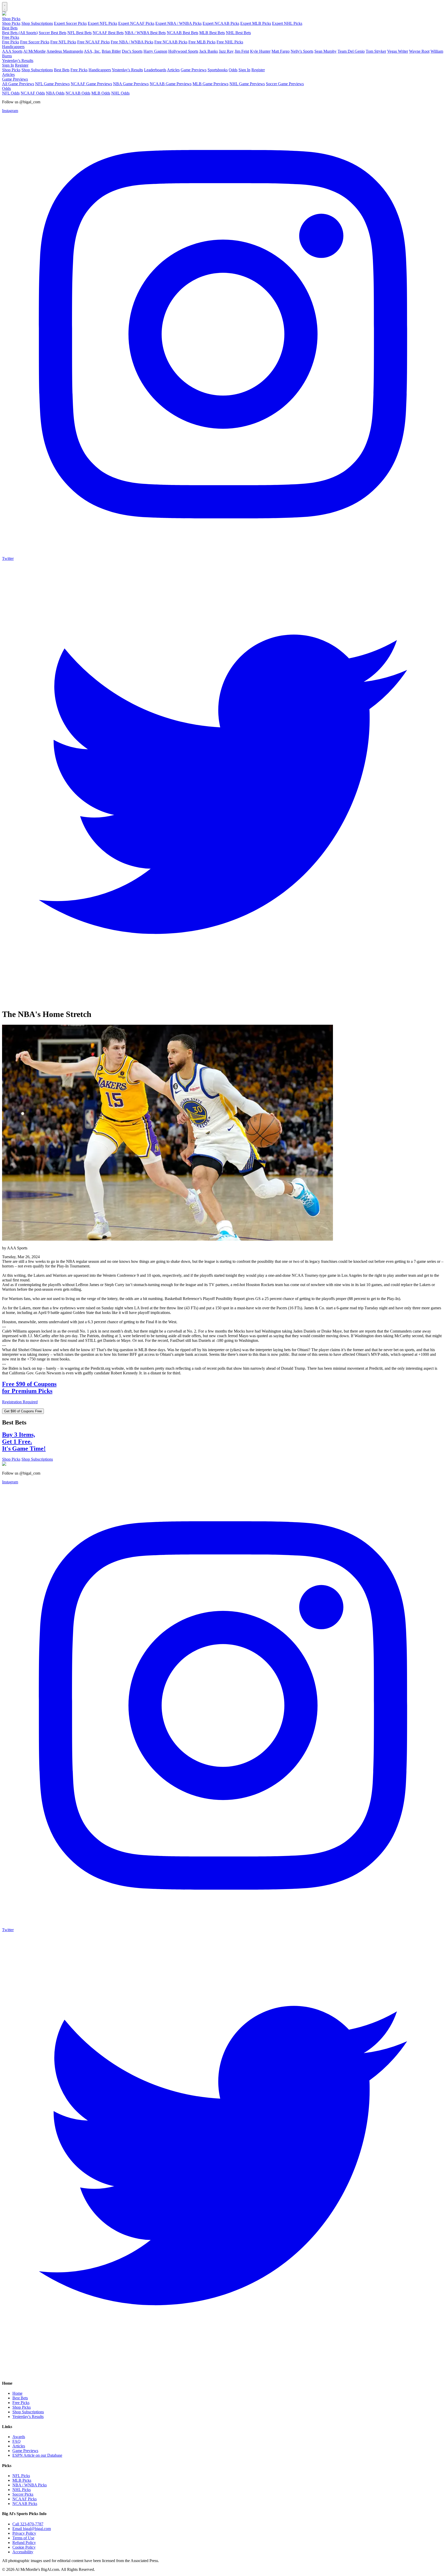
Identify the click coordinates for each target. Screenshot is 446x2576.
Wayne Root (419, 51)
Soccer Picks (23, 2494)
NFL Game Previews (52, 84)
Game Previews (194, 70)
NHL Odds (120, 93)
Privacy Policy (24, 2533)
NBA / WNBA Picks (30, 2485)
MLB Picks (22, 2480)
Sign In (8, 65)
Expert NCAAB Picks (221, 23)
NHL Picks (22, 2490)
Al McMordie (34, 51)
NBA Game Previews (131, 84)
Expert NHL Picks (287, 23)
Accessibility (23, 2552)
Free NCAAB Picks (171, 42)
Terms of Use (23, 2538)
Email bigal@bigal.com (32, 2529)
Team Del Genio (351, 51)
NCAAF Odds (33, 93)
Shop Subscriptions (37, 23)
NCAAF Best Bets (108, 33)
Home (17, 2393)
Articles (173, 70)
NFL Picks (21, 2476)
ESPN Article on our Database (37, 2455)
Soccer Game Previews (285, 84)
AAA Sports (12, 51)
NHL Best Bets (238, 33)
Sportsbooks (218, 70)
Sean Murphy (325, 51)
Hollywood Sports (183, 51)
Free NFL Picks (63, 42)
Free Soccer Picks (35, 42)
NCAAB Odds (78, 93)
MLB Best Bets (212, 33)
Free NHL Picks (230, 42)
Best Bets (10, 28)
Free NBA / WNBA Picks (132, 42)
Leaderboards (155, 70)
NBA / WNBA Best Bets (145, 33)
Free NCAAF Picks (93, 42)
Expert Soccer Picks (70, 23)
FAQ (17, 2441)
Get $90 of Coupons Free (23, 1411)
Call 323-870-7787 (28, 2524)
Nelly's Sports (302, 51)
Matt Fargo (281, 51)
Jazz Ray (226, 51)
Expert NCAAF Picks (136, 23)
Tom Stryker (376, 51)
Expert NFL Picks (102, 23)
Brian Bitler (111, 51)
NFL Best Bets (79, 33)
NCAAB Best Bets (182, 33)
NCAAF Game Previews (91, 84)
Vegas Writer (398, 51)
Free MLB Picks (202, 42)
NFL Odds (11, 93)
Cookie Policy (24, 2547)
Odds (233, 70)
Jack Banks (209, 51)
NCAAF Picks (25, 2499)
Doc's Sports (132, 51)
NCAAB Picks (25, 2504)
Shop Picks (11, 19)
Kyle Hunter (260, 51)
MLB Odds (101, 93)
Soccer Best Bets (53, 33)
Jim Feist (242, 51)
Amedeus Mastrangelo (65, 51)
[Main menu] (5, 7)
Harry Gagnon (155, 51)
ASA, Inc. (92, 51)
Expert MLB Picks (256, 23)
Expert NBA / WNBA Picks (178, 23)
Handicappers (13, 47)
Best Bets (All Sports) (20, 33)
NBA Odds (55, 93)
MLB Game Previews (210, 84)
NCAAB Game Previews (171, 84)
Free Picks (11, 37)
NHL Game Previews (247, 84)
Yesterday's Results (18, 61)
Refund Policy (24, 2543)
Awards (19, 2437)
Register (22, 65)
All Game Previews (18, 84)
